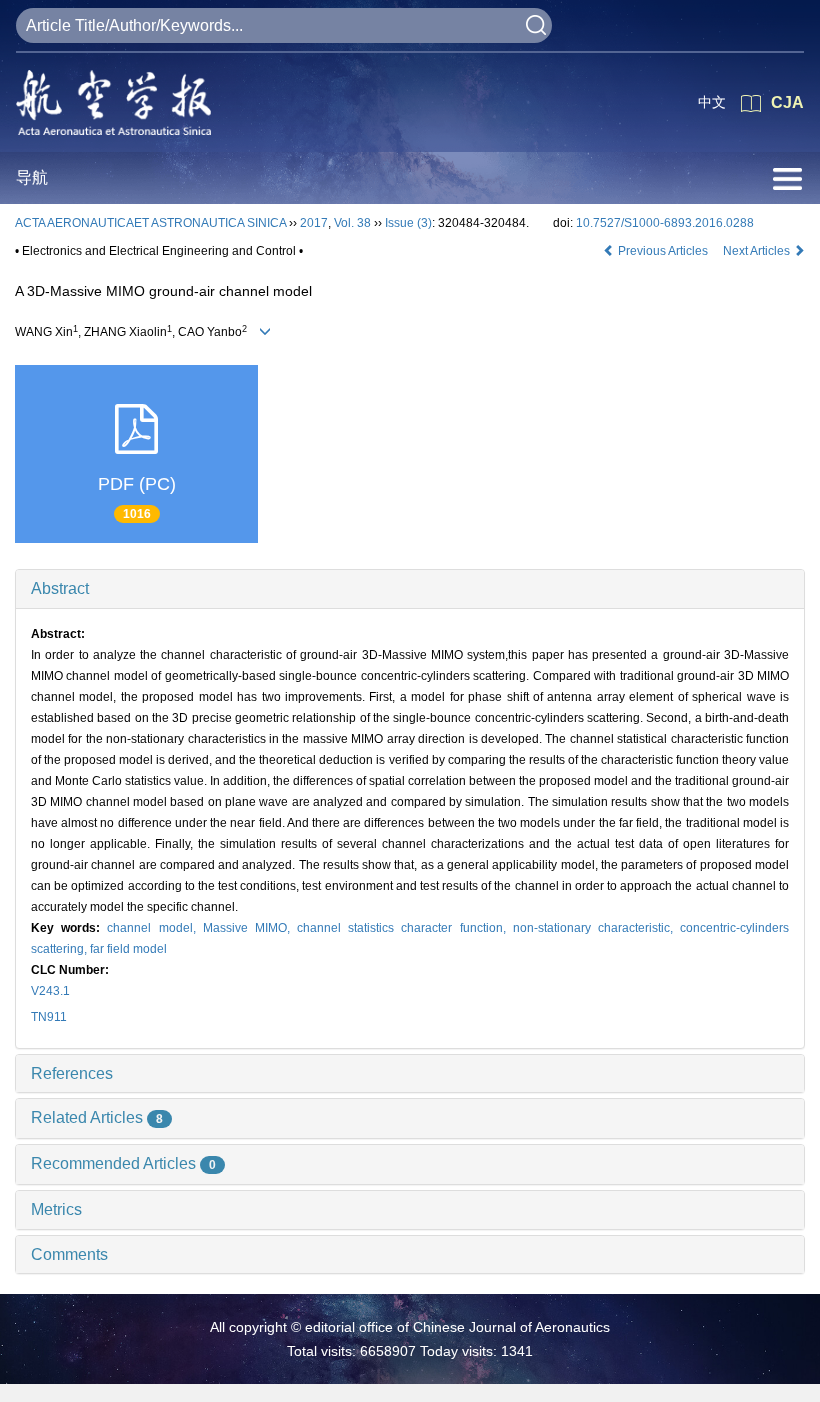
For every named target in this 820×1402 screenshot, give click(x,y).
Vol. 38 (352, 223)
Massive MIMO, (250, 928)
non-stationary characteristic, (596, 928)
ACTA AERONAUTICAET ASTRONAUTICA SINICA (150, 223)
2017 (314, 223)
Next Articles (758, 251)
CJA (787, 102)
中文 (712, 102)
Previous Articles (663, 251)
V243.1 (50, 991)
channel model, (154, 928)
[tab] (410, 589)
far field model (128, 949)
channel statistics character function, (405, 928)
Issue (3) (408, 223)
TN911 (49, 1017)
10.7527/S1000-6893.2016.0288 (665, 223)
